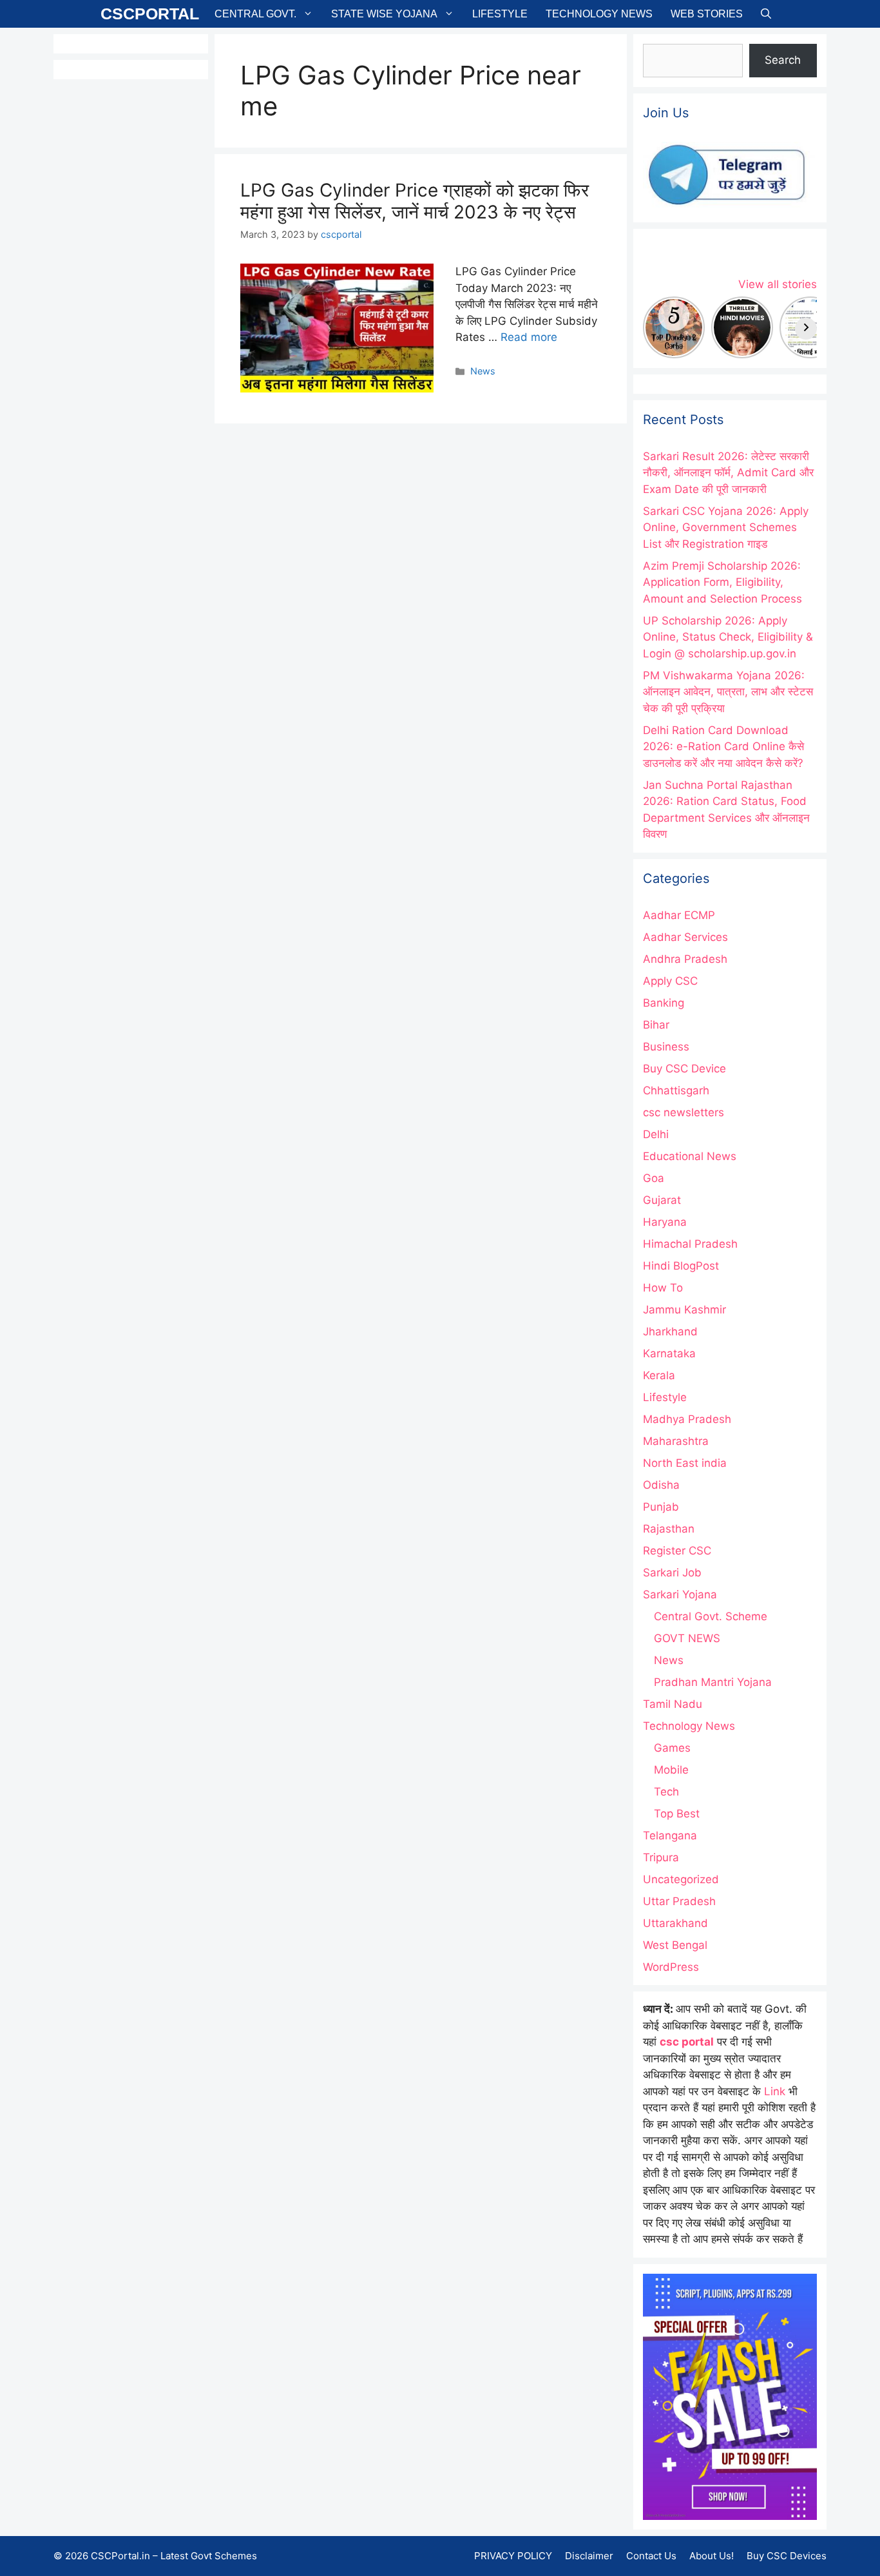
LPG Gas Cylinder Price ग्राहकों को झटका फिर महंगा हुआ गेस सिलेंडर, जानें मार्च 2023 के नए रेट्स (415, 201)
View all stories (778, 284)
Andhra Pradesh (685, 959)
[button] (766, 14)
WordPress (671, 1967)
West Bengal (675, 1945)
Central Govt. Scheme (711, 1616)
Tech (666, 1792)
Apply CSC (670, 981)
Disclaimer (589, 2556)
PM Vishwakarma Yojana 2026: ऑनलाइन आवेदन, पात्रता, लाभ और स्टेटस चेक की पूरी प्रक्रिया (728, 692)
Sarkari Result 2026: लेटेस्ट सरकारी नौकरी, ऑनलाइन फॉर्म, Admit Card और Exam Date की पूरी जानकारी (728, 473)
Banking (664, 1003)
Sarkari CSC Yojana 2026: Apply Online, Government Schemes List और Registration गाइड (726, 528)
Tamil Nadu (673, 1704)
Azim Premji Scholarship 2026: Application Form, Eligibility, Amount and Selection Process (722, 582)
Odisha (661, 1485)
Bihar (656, 1025)
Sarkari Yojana (680, 1594)
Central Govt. (255, 14)
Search (783, 60)
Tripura (661, 1857)
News (483, 371)
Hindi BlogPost (681, 1266)
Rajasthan (669, 1529)
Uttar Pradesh (679, 1901)
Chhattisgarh (676, 1090)
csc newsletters (684, 1112)
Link (775, 2091)
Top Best (677, 1814)
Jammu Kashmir (684, 1310)
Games (672, 1748)
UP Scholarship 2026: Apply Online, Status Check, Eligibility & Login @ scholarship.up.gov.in (728, 637)
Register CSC (677, 1551)
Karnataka (669, 1353)
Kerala (659, 1375)
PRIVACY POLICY (513, 2556)
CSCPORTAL (150, 14)
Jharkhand (670, 1332)
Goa (654, 1178)
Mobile (671, 1770)
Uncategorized (681, 1879)
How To (663, 1288)
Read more (529, 337)
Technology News (599, 14)
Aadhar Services (685, 937)
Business (666, 1047)
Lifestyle (500, 14)
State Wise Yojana (384, 14)
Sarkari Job (672, 1573)
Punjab (661, 1507)
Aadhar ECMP (679, 915)
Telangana (670, 1835)
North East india (685, 1463)
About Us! (712, 2556)
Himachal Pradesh (690, 1244)
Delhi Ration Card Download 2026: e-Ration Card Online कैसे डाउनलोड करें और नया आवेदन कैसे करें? (723, 747)
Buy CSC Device (684, 1069)
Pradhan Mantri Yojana (713, 1682)
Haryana (665, 1222)
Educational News (690, 1156)
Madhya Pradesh (687, 1419)
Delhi (656, 1134)
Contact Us (651, 2556)
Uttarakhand (675, 1923)
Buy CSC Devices (787, 2556)
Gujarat (662, 1200)
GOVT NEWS (687, 1638)
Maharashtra (676, 1441)
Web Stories (707, 14)
